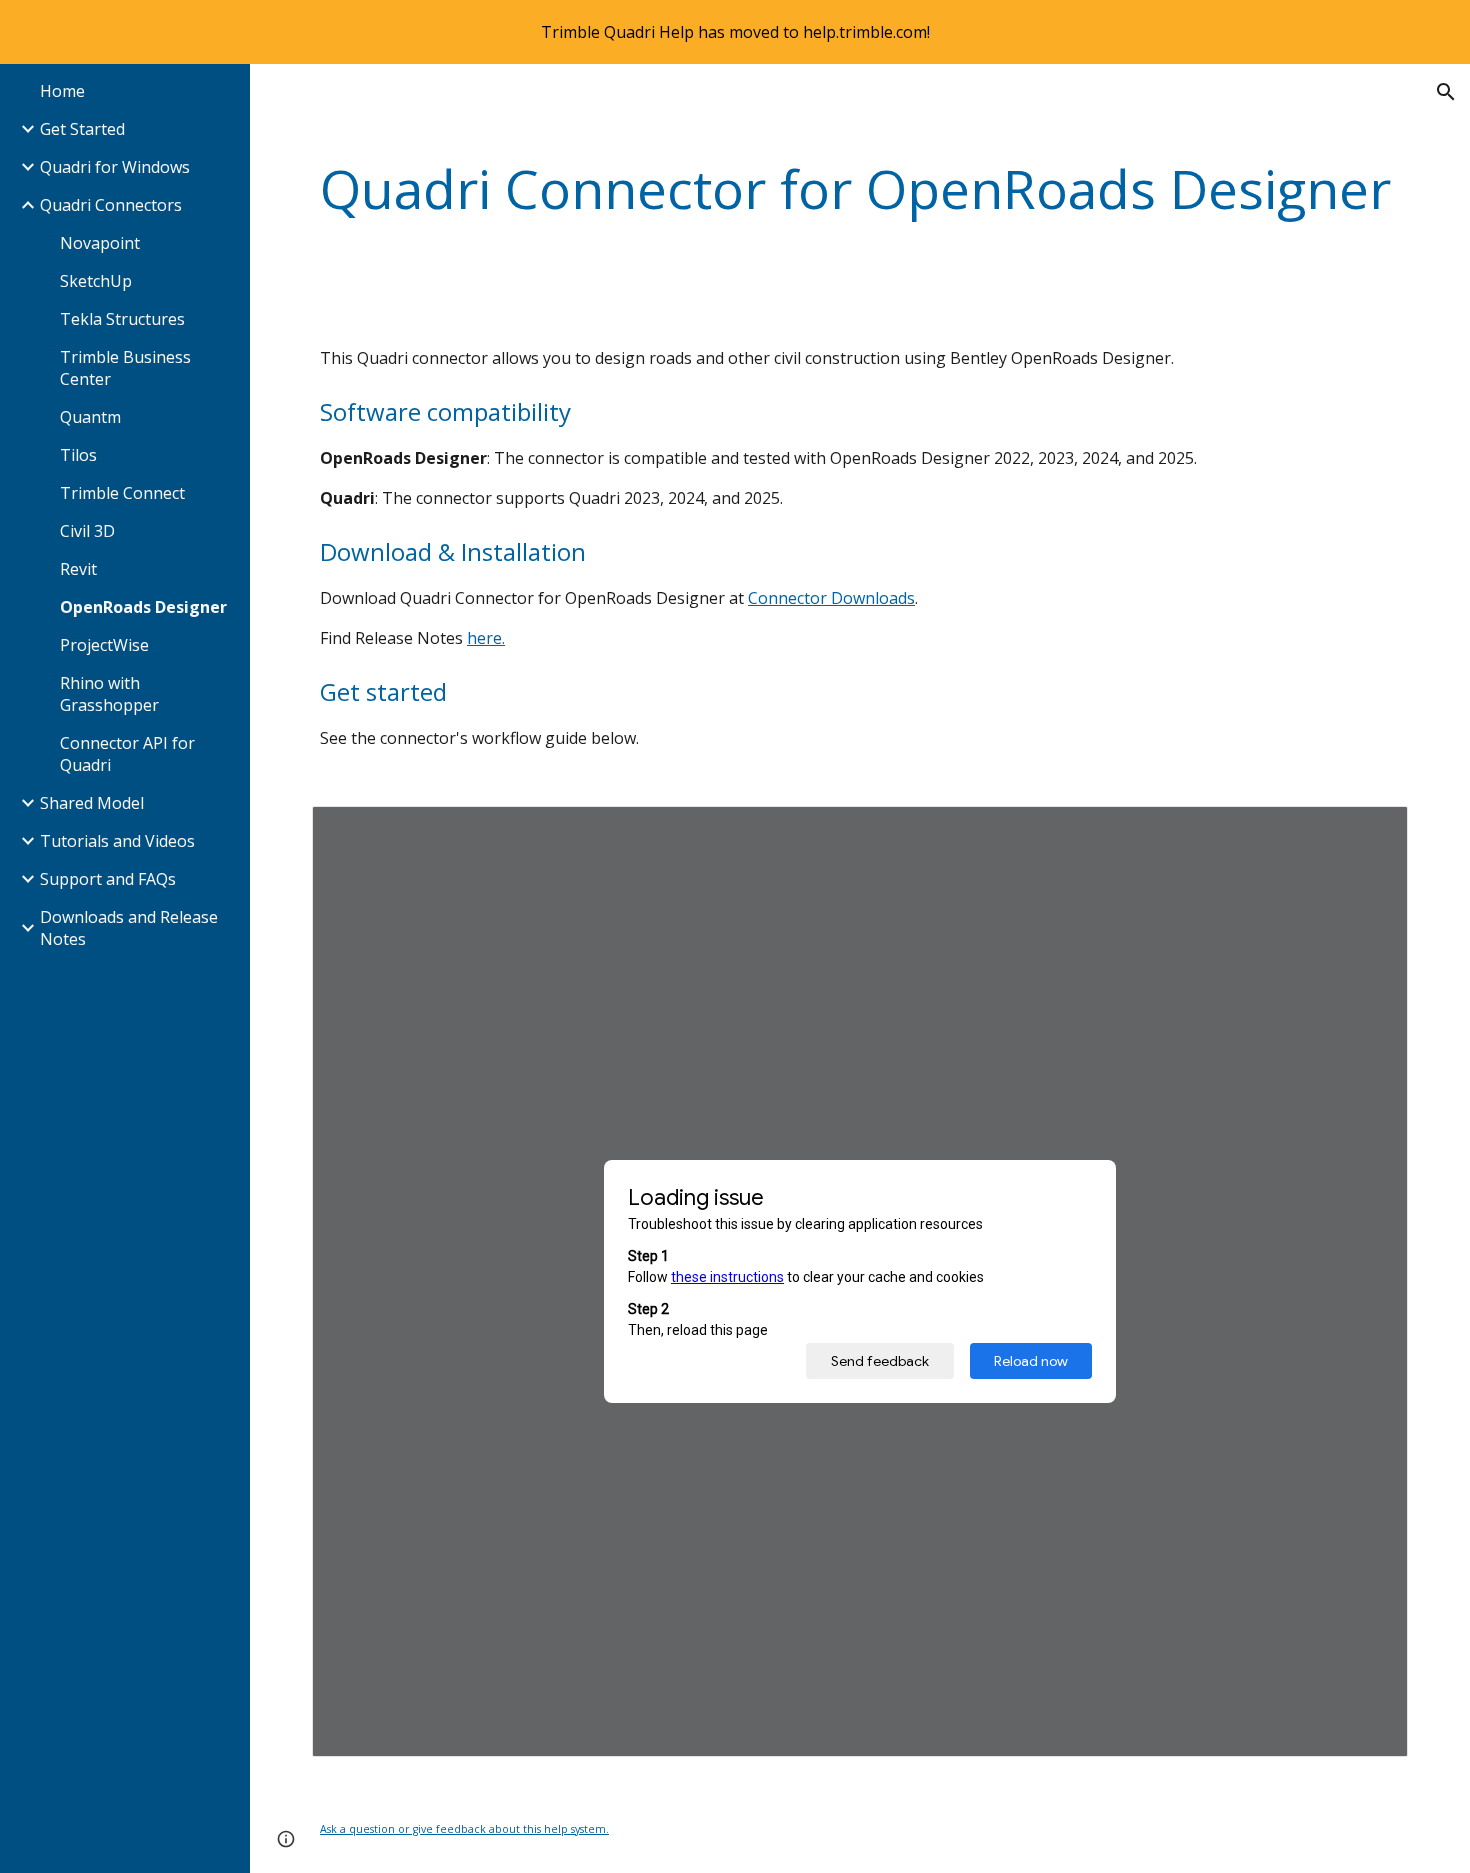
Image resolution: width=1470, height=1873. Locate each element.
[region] (735, 32)
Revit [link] (78, 569)
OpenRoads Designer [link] (143, 607)
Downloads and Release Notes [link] (129, 928)
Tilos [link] (78, 455)
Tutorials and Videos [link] (117, 841)
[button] (1446, 92)
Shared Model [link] (92, 803)
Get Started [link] (82, 129)
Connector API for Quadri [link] (127, 754)
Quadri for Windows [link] (115, 167)
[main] (860, 189)
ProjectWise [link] (104, 645)
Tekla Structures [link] (122, 319)
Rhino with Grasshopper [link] (109, 694)
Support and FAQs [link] (108, 879)
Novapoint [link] (100, 243)
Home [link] (62, 91)
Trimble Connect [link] (122, 493)
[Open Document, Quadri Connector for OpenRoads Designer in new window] (1370, 832)
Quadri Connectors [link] (111, 205)
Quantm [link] (90, 417)
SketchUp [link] (96, 281)
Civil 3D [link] (87, 531)
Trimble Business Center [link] (125, 368)
